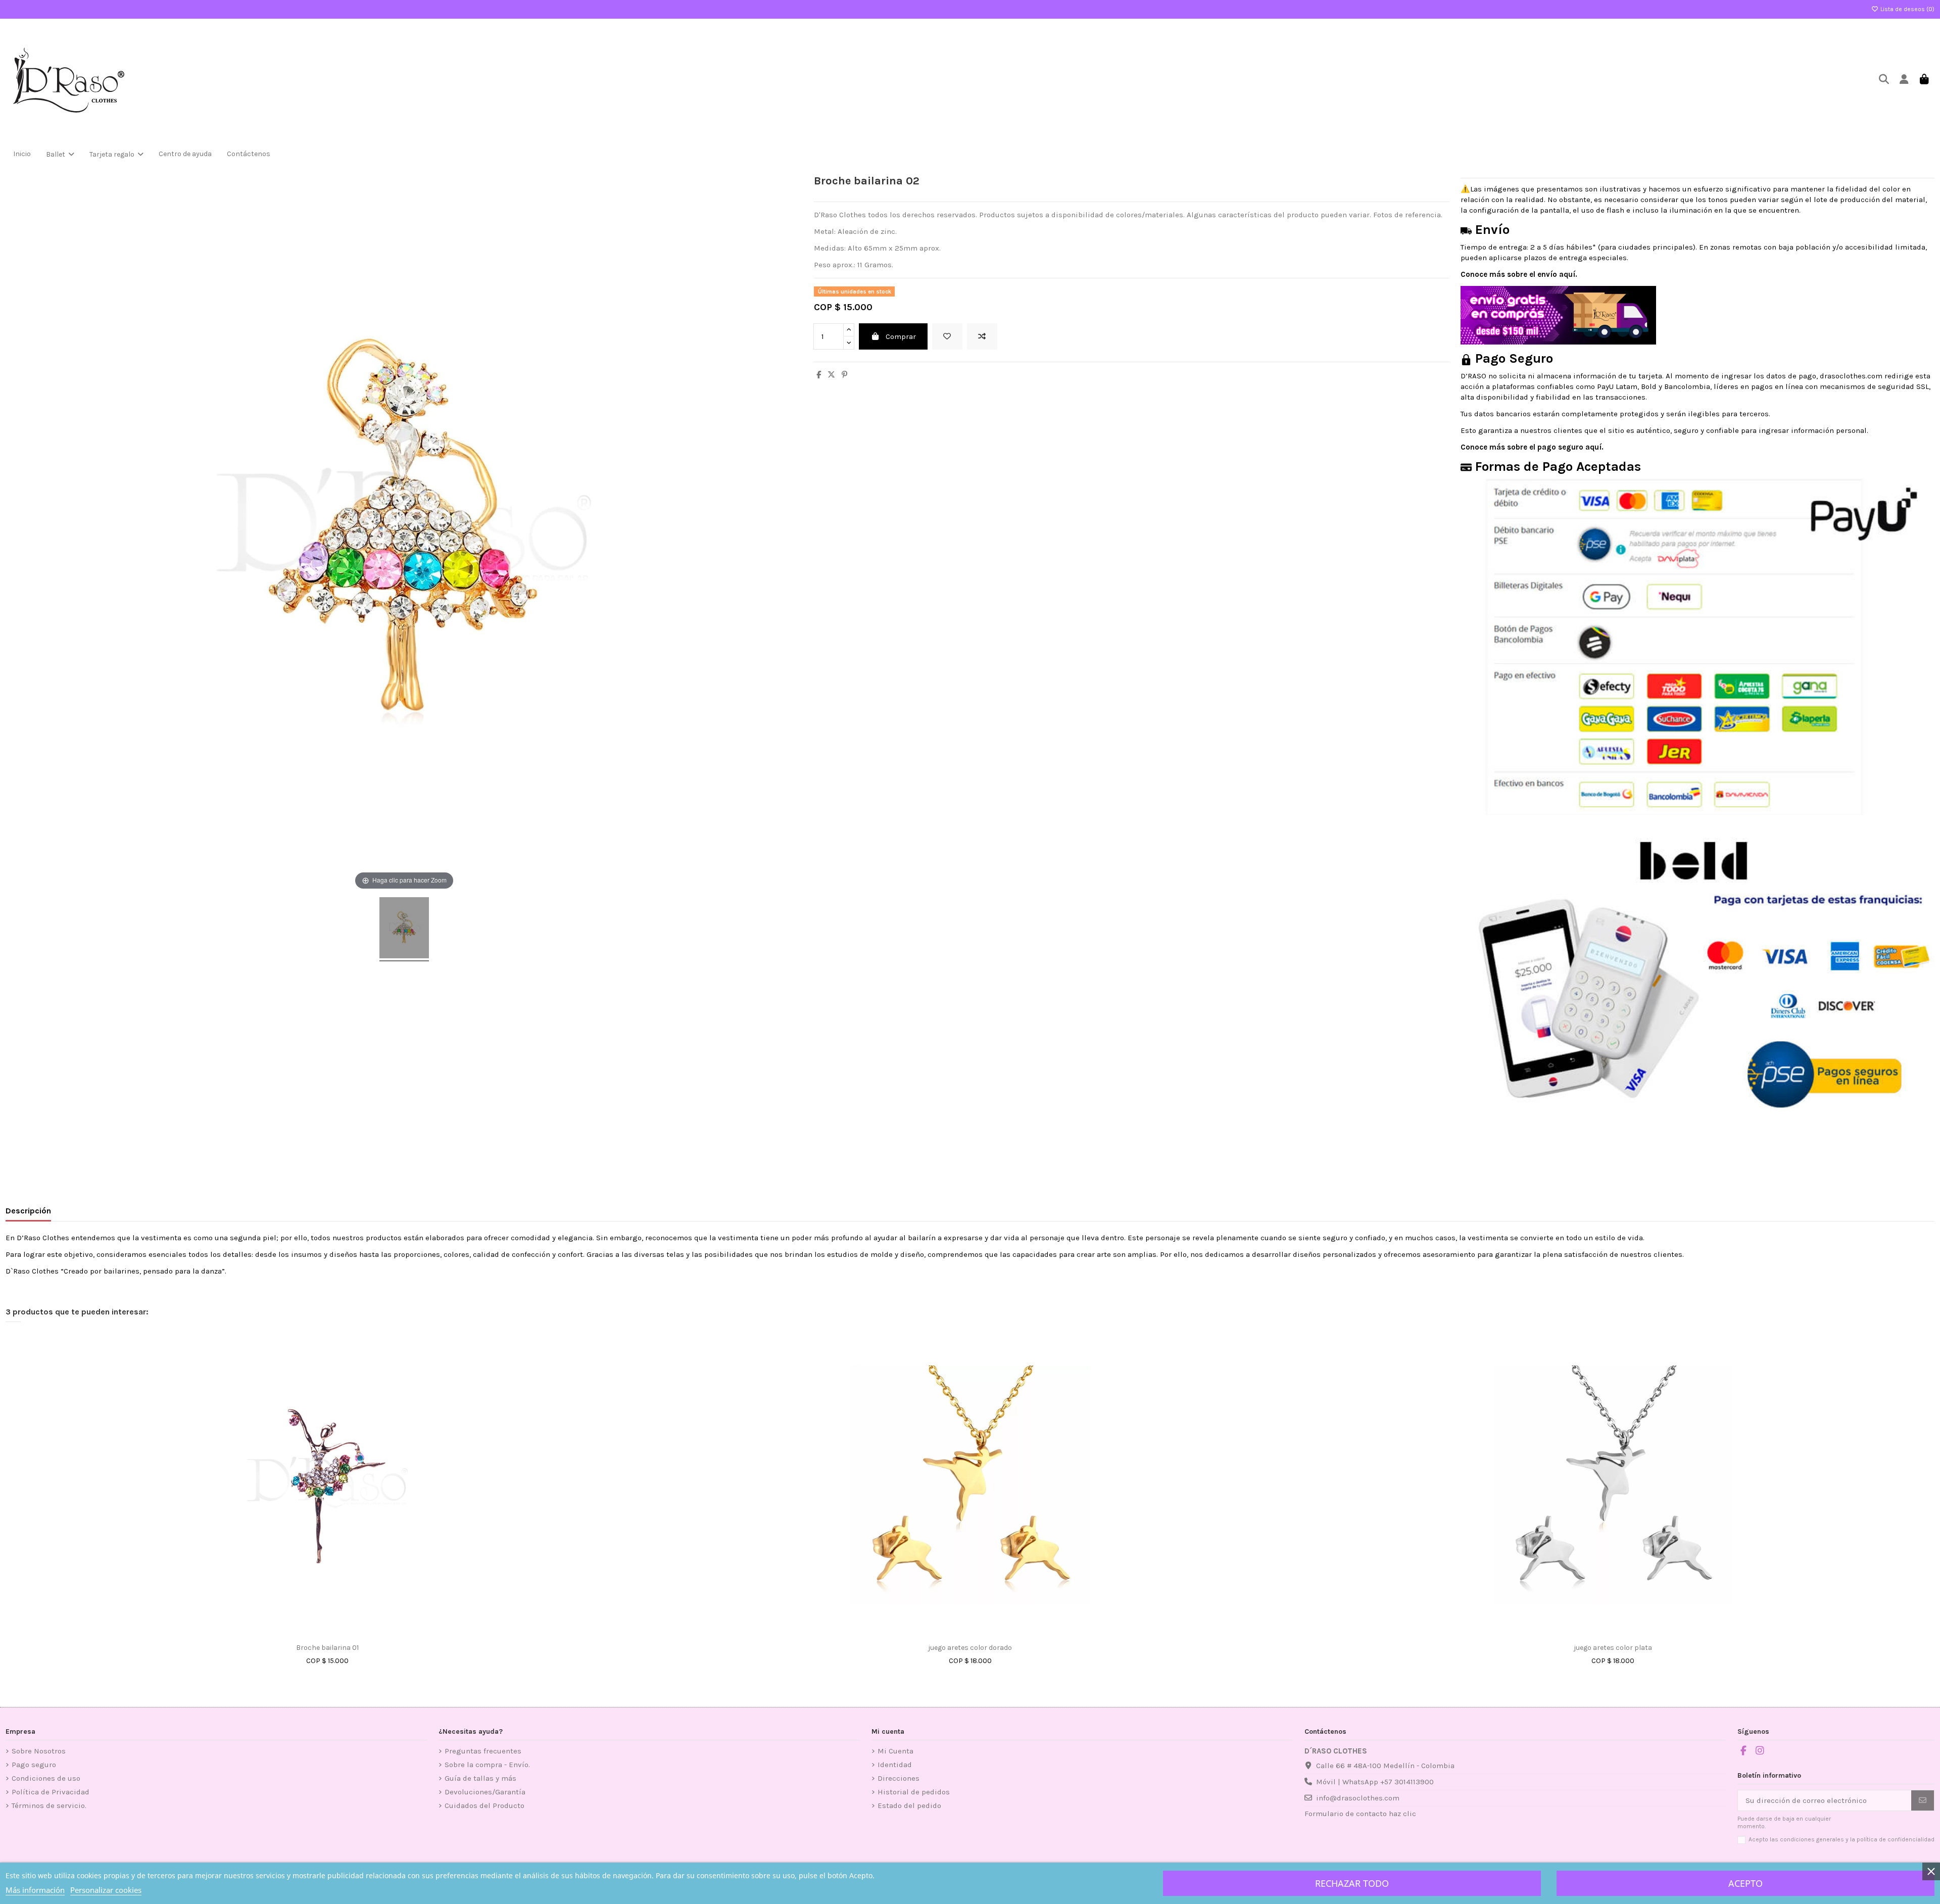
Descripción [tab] (28, 1211)
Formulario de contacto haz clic (1360, 1814)
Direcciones (899, 1778)
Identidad (895, 1765)
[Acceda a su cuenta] (1904, 80)
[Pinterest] (844, 375)
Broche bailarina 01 (327, 1648)
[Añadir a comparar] (982, 337)
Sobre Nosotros (39, 1751)
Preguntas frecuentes (483, 1751)
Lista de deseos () (1907, 9)
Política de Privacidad (51, 1792)
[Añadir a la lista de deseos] (947, 337)
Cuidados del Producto (484, 1805)
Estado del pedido (909, 1805)
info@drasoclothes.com (1358, 1798)
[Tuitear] (831, 375)
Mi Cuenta (895, 1751)
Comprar (901, 336)
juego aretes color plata (1613, 1648)
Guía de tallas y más (480, 1778)
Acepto (1745, 1883)
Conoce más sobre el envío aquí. (1519, 274)
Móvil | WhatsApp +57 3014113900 (1375, 1782)
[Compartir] (819, 375)
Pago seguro (34, 1765)
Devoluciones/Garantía (485, 1792)
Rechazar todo (1352, 1883)
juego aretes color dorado (970, 1648)
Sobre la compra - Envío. (487, 1765)
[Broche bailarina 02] (404, 929)
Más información (35, 1890)
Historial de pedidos (914, 1792)
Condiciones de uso (46, 1778)
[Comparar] (335, 1635)
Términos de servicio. (49, 1805)
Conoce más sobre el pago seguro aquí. (1532, 447)
